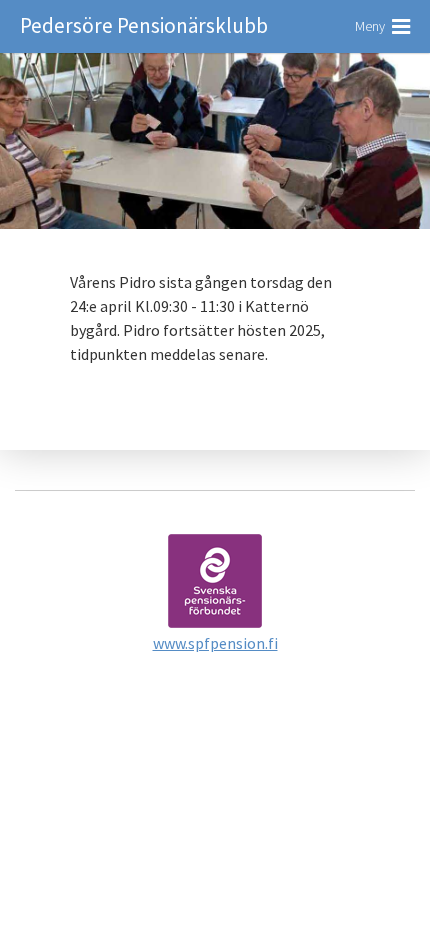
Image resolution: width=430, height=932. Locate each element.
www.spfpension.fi (215, 643)
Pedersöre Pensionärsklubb (144, 25)
